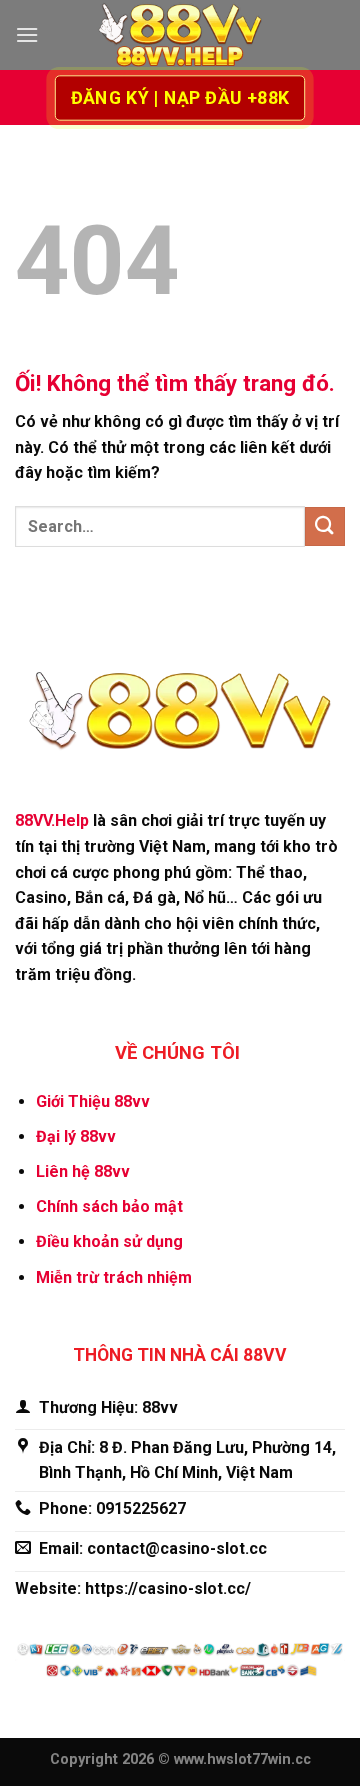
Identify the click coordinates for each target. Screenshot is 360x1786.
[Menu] (27, 34)
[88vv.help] (180, 35)
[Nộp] (325, 526)
